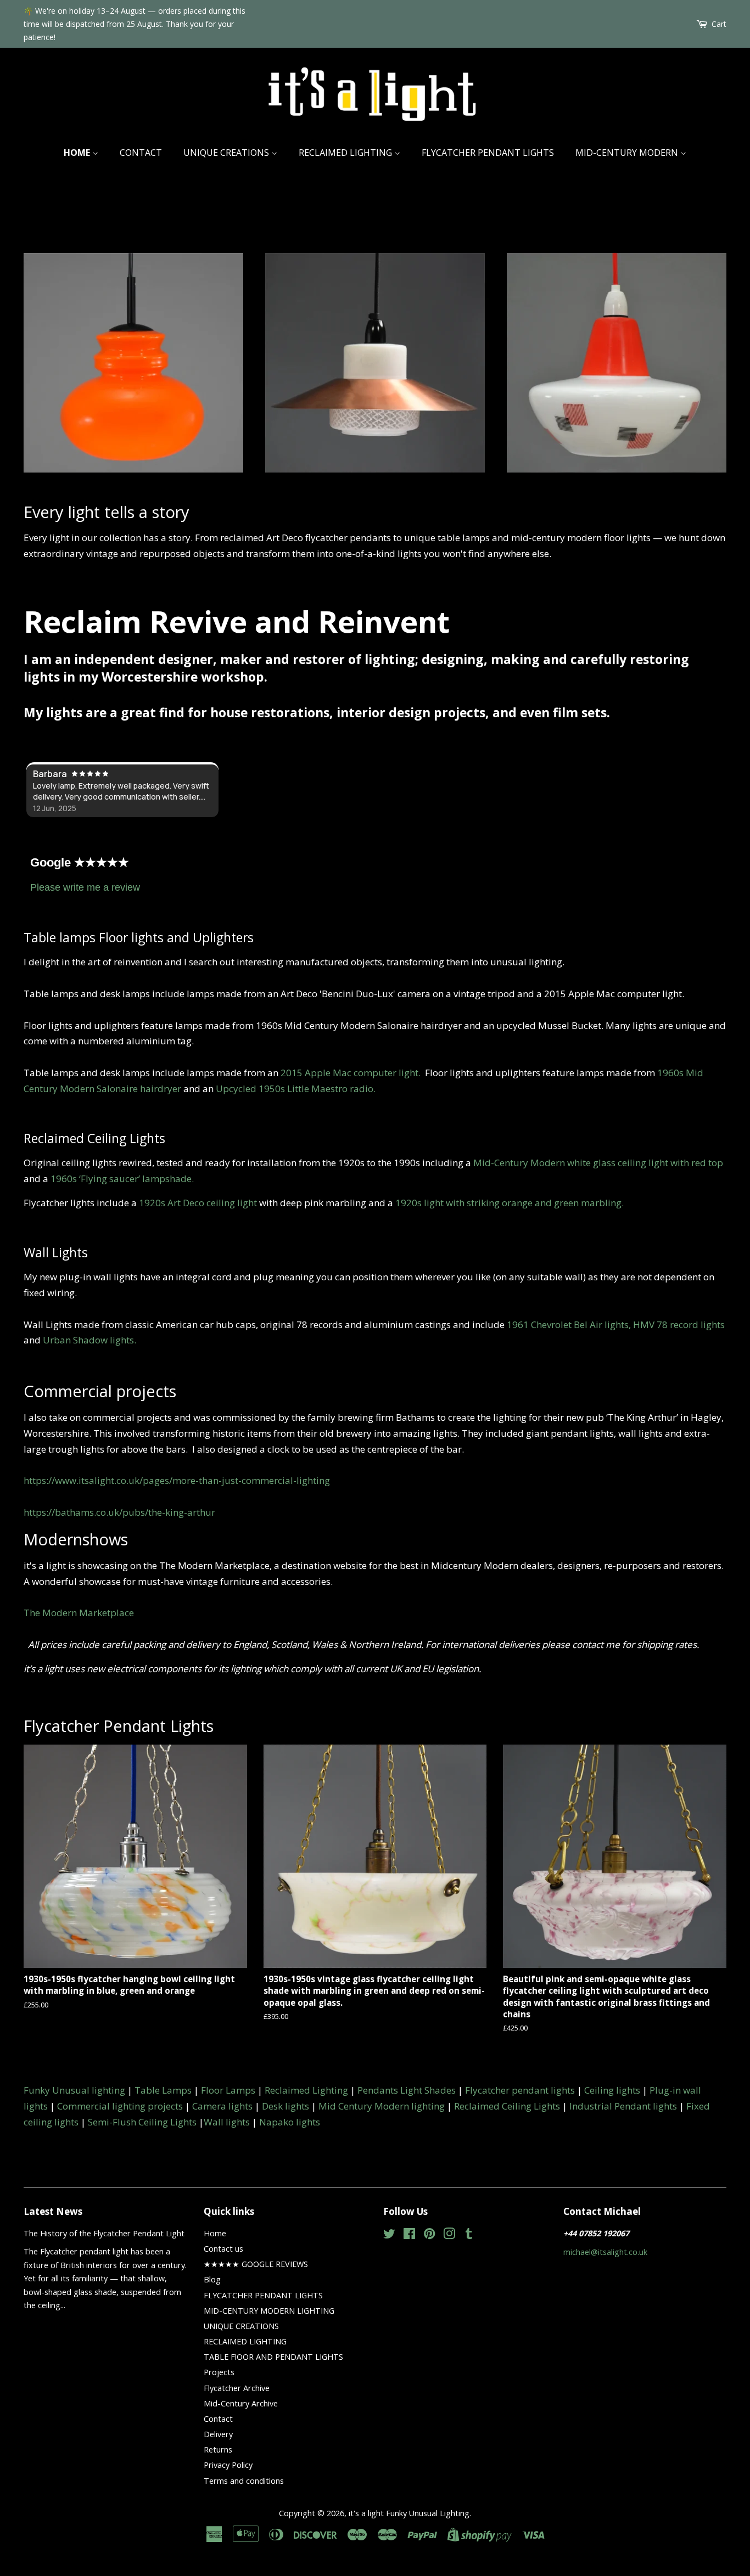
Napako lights (290, 2122)
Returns (218, 2450)
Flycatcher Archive (237, 2388)
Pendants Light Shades (407, 2090)
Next (703, 349)
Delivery (218, 2434)
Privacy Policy (228, 2465)
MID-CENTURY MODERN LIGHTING (269, 2311)
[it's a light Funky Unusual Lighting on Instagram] (449, 2235)
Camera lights (222, 2106)
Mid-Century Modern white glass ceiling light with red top (598, 1163)
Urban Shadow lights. (89, 1340)
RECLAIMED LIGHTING (346, 153)
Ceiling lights (612, 2090)
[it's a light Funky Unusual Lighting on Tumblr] (469, 2235)
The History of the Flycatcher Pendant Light (104, 2233)
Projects (219, 2372)
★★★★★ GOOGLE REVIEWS (256, 2264)
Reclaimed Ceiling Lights (507, 2106)
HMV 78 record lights (679, 1324)
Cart (719, 24)
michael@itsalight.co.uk (605, 2252)
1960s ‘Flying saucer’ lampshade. (122, 1179)
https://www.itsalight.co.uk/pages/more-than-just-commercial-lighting (177, 1480)
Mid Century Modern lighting (382, 2106)
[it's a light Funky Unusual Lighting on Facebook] (409, 2235)
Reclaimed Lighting (306, 2090)
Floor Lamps (228, 2090)
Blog (212, 2279)
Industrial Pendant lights (623, 2106)
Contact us (223, 2249)
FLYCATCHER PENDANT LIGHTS (488, 153)
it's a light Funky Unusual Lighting (409, 2513)
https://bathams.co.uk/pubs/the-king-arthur (119, 1512)
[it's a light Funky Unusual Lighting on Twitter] (389, 2235)
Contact (141, 153)
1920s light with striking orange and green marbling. (510, 1203)
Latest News (53, 2211)
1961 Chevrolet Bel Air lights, (569, 1324)
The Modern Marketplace (79, 1613)
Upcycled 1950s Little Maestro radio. (296, 1089)
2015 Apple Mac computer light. (353, 1073)
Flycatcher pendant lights (520, 2090)
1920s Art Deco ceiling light (198, 1203)
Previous (47, 349)
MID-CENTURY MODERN (628, 153)
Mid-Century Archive (241, 2403)
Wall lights (227, 2122)
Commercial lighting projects (120, 2106)
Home (78, 153)
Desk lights (286, 2106)
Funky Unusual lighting (74, 2090)
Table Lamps (163, 2090)
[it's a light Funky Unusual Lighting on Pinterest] (429, 2235)
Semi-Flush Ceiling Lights (142, 2122)
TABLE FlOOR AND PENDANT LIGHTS (273, 2357)
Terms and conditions (244, 2481)
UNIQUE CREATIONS (227, 153)
